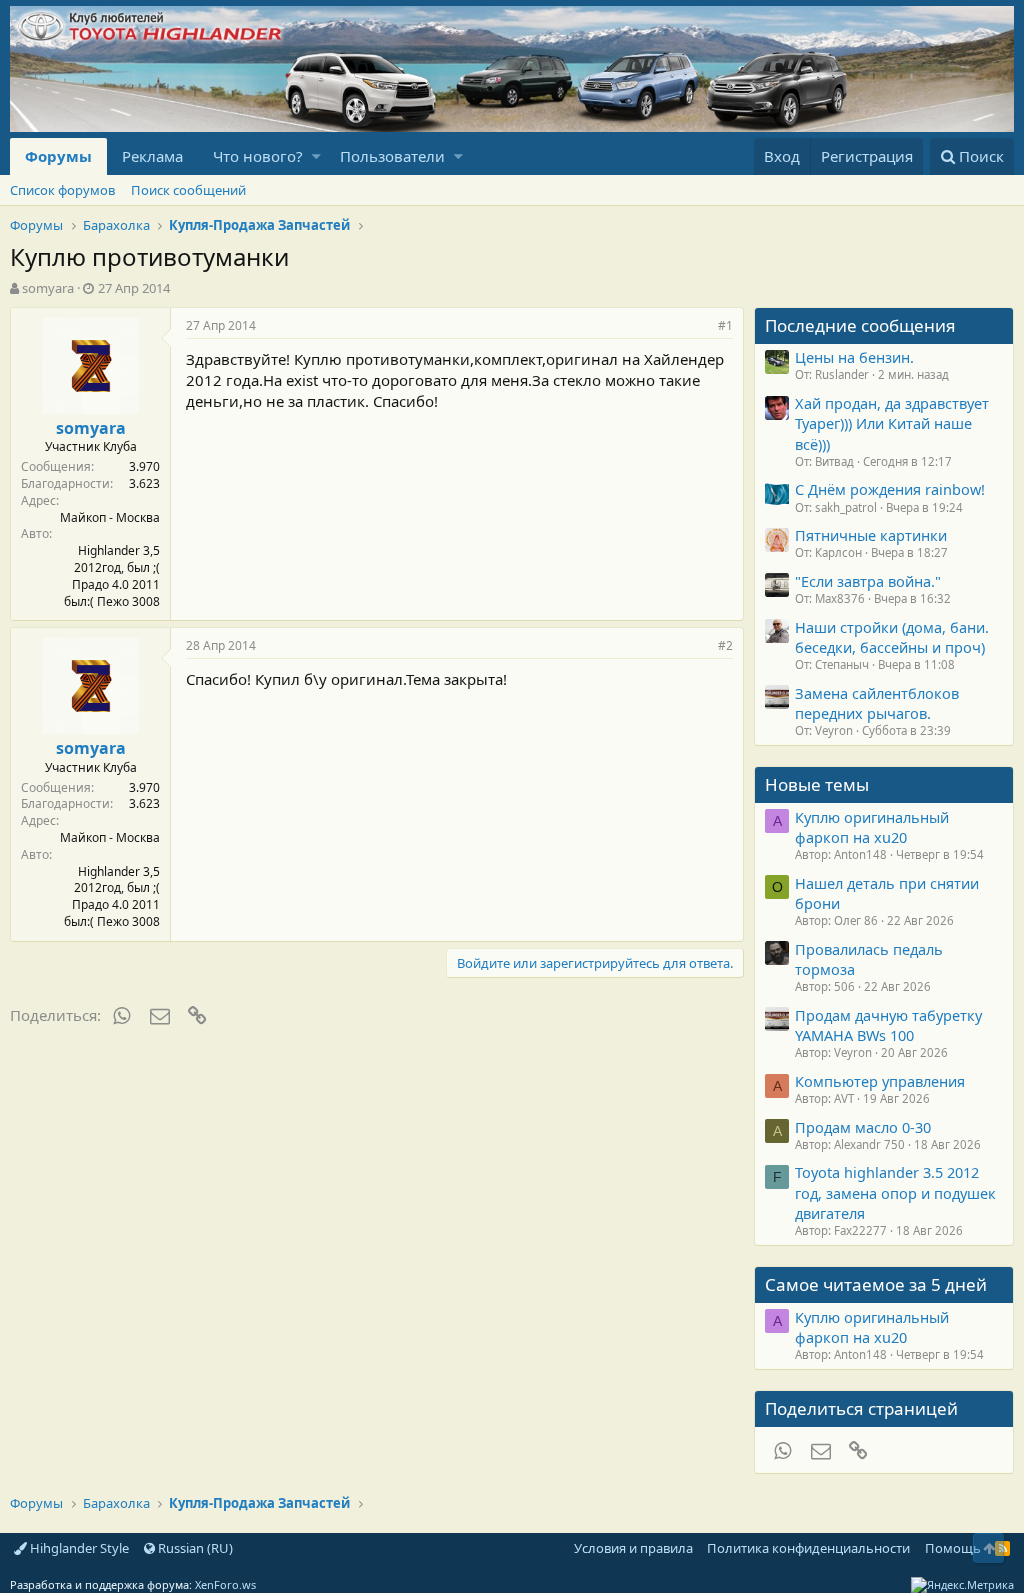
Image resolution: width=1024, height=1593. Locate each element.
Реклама (152, 156)
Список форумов (62, 190)
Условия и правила (633, 1548)
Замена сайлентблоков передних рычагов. (877, 703)
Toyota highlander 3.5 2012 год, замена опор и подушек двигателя (895, 1192)
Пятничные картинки (871, 535)
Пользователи (392, 156)
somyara (48, 288)
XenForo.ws (225, 1584)
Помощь (953, 1548)
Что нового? (258, 156)
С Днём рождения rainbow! (890, 489)
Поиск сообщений (188, 190)
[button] (316, 156)
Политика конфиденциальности (808, 1548)
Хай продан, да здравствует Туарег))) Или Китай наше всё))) (892, 423)
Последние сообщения (860, 325)
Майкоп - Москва (110, 517)
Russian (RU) (194, 1548)
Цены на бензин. (854, 357)
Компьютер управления (880, 1081)
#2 (725, 645)
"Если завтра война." (868, 581)
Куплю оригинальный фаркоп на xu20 (872, 827)
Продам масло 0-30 (863, 1127)
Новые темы (817, 784)
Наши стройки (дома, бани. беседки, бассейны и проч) (892, 637)
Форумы (58, 156)
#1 (725, 325)
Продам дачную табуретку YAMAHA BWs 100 (888, 1025)
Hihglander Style (78, 1548)
